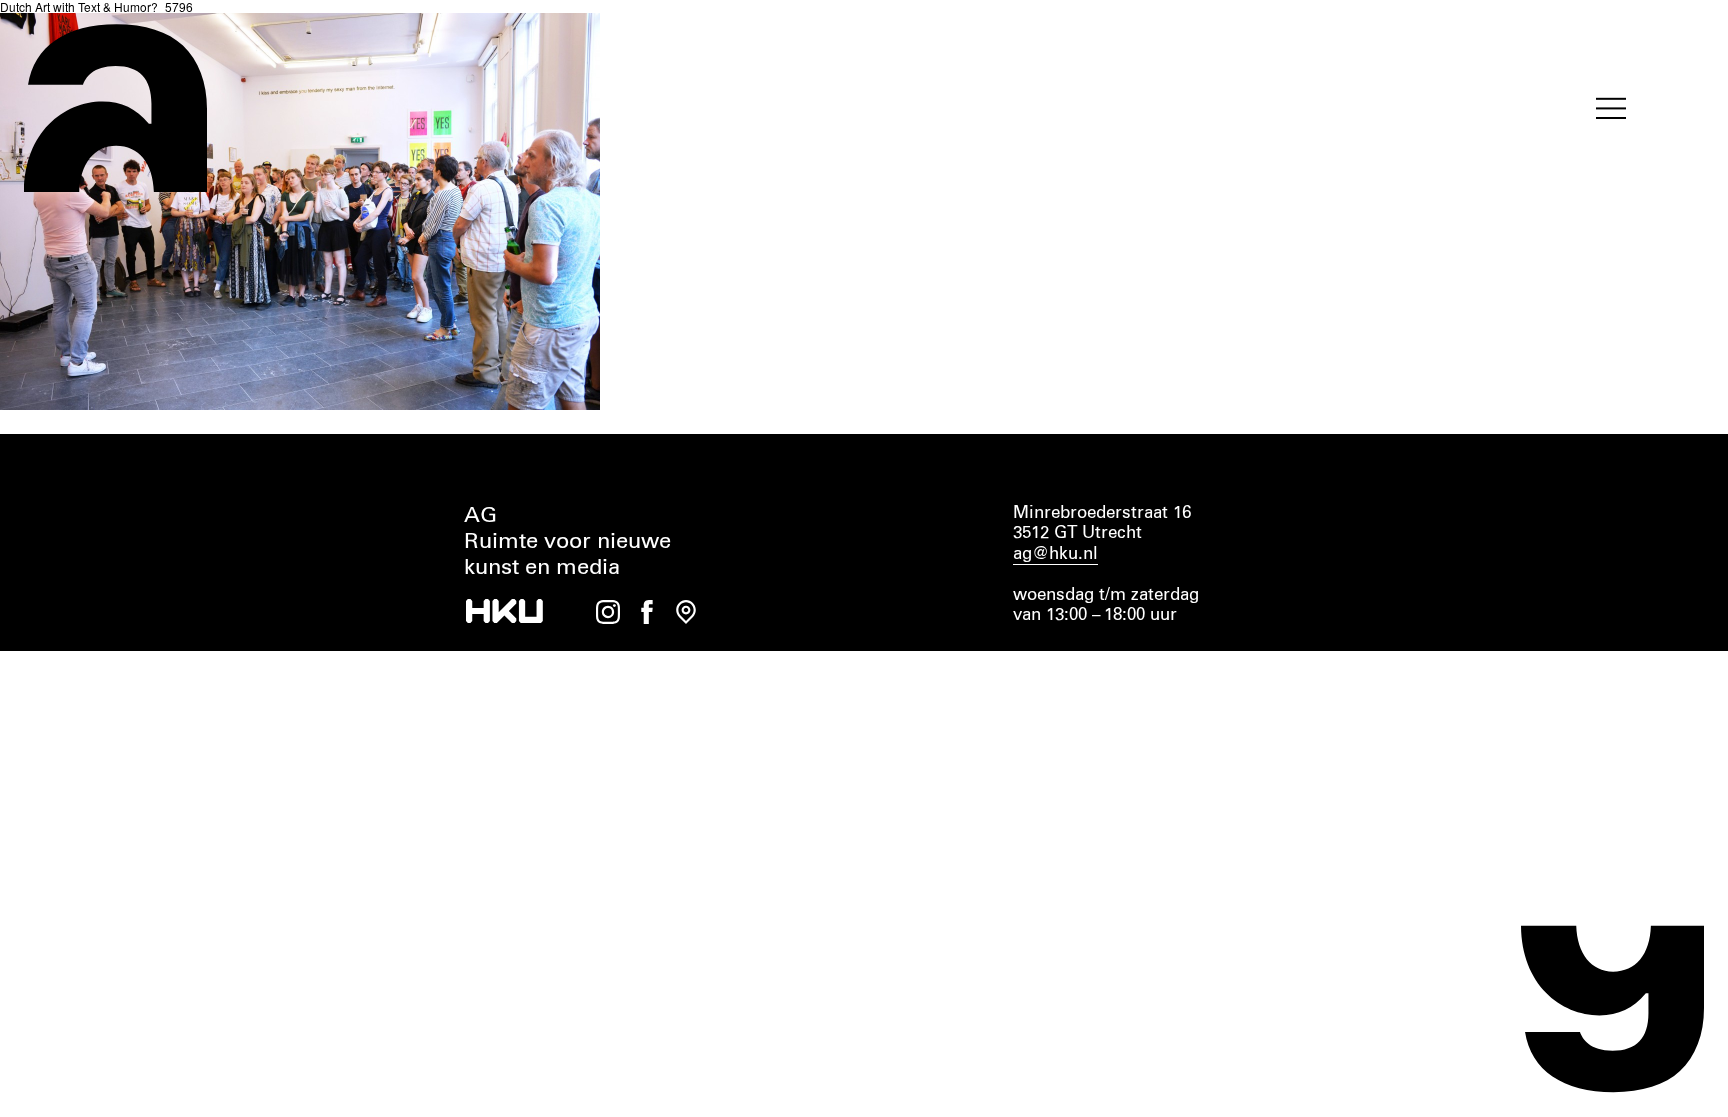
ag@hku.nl (1055, 554)
